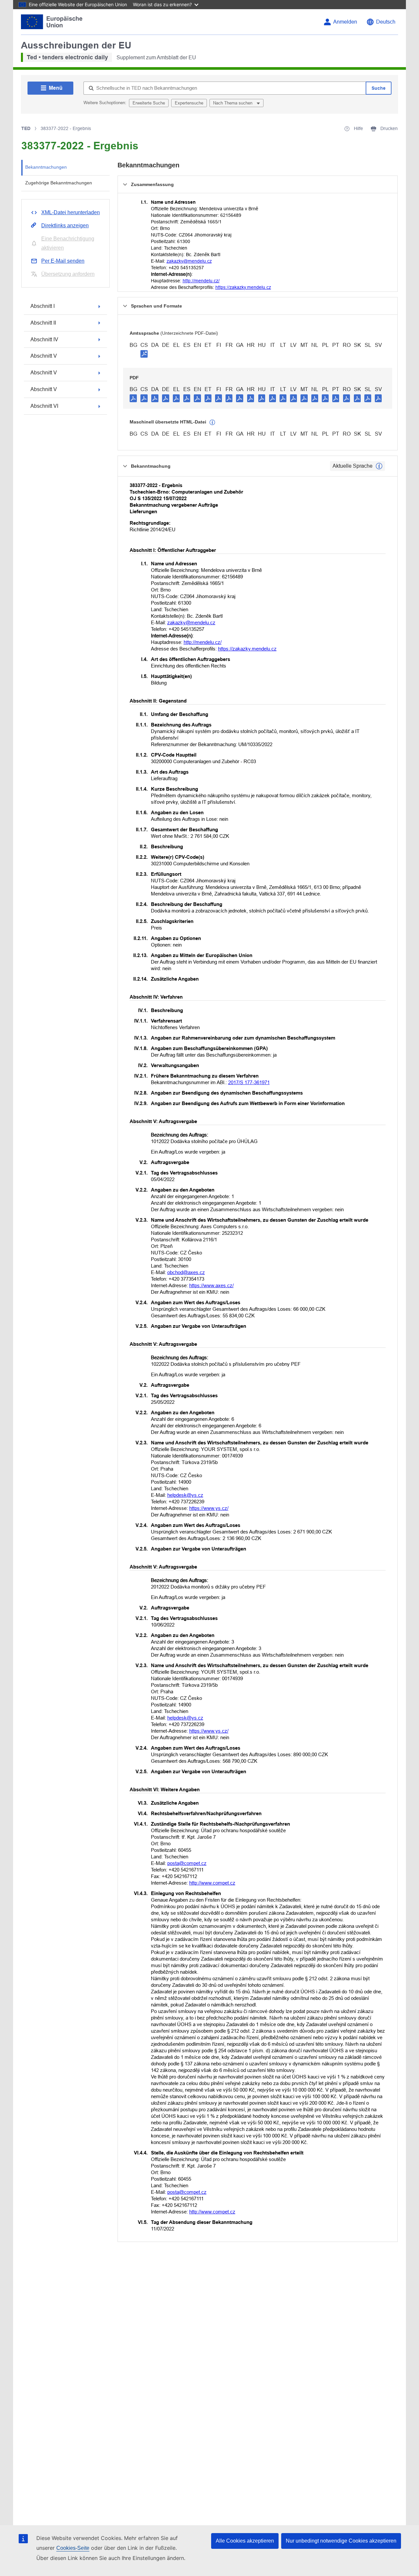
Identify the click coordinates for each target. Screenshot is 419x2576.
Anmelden (345, 22)
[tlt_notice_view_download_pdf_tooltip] (133, 398)
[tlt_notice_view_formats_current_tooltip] (379, 466)
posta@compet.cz (187, 1863)
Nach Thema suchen (233, 103)
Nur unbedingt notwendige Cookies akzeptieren (341, 2541)
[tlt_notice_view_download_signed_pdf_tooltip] (144, 354)
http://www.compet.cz (212, 1883)
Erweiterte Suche (149, 103)
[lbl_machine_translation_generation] (212, 423)
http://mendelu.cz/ (201, 281)
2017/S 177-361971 (249, 1082)
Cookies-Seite (73, 2548)
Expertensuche (189, 103)
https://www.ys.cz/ (209, 1508)
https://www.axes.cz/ (211, 1285)
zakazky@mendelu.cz (189, 261)
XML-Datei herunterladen (71, 212)
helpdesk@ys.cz (185, 1495)
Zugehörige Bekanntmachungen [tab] (59, 183)
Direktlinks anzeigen (65, 226)
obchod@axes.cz (186, 1272)
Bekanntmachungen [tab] (46, 167)
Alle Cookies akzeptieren (245, 2541)
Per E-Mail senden (63, 261)
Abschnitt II (43, 323)
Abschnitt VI (44, 406)
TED (26, 128)
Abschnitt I (43, 306)
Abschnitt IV (44, 339)
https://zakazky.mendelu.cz (243, 287)
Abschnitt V (44, 356)
